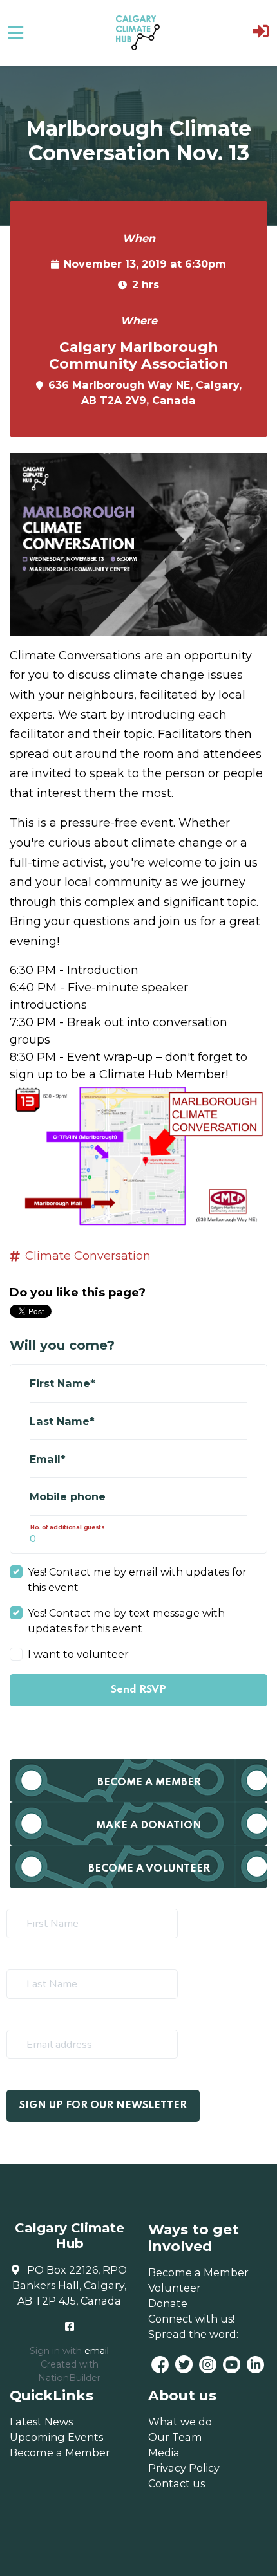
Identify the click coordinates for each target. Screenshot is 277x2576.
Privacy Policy (184, 2468)
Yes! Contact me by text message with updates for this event (126, 1621)
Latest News (41, 2422)
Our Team (175, 2437)
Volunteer (175, 2288)
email (97, 2351)
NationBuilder (69, 2378)
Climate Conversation (88, 1256)
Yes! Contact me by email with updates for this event (137, 1579)
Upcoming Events (56, 2437)
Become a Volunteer (149, 1869)
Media (164, 2452)
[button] (261, 33)
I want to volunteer (78, 1654)
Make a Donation (149, 1826)
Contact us (177, 2483)
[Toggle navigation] (15, 33)
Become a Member (149, 1782)
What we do (180, 2422)
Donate (168, 2303)
